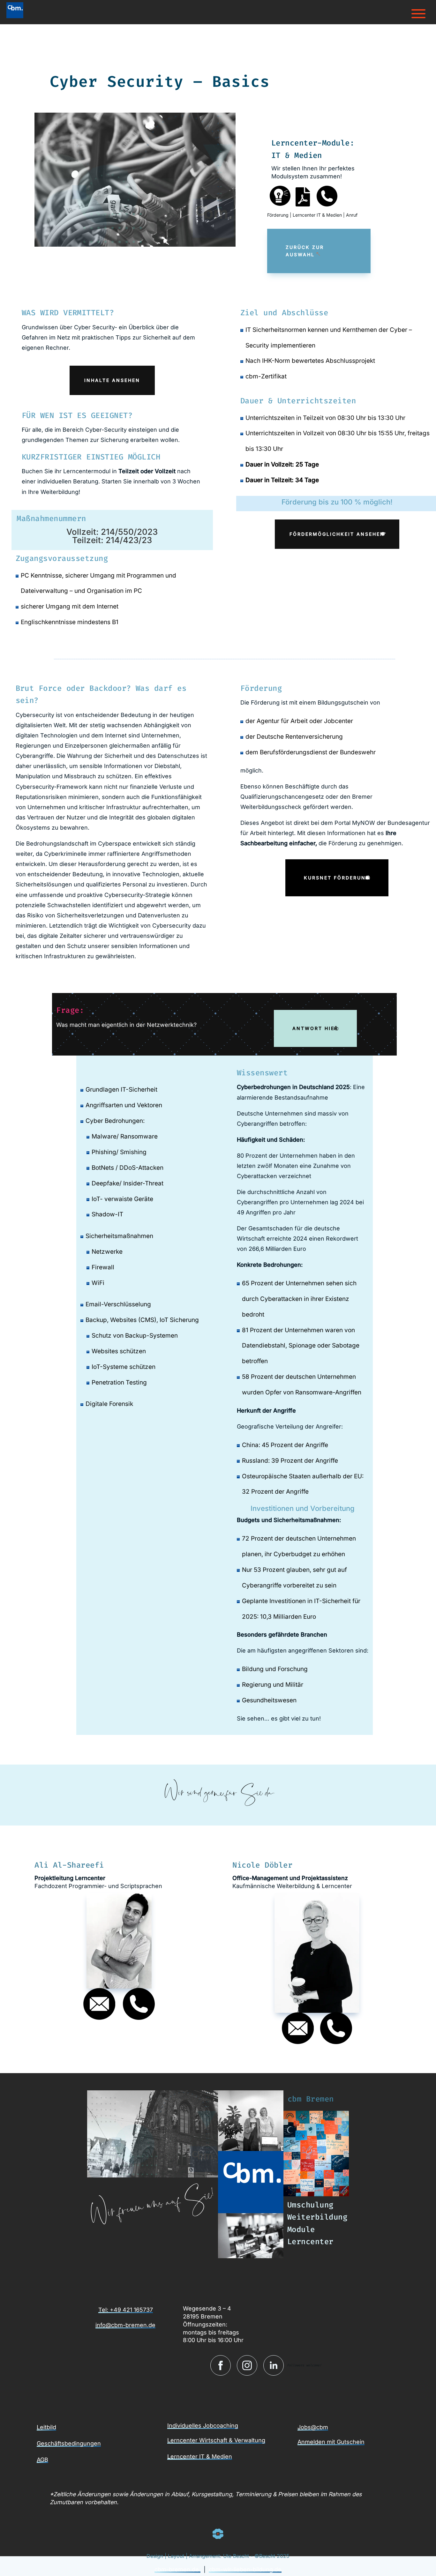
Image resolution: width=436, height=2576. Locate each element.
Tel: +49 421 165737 (126, 2310)
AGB (42, 2460)
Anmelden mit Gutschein (331, 2442)
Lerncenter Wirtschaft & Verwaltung (216, 2440)
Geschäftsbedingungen (69, 2443)
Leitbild (46, 2427)
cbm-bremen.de (177, 2569)
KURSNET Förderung (337, 878)
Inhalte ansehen (112, 380)
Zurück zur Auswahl (305, 251)
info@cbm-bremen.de (125, 2325)
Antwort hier (315, 1028)
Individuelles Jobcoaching (203, 2426)
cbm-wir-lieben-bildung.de (245, 2569)
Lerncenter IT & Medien (200, 2457)
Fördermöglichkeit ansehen (337, 534)
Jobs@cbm (313, 2427)
